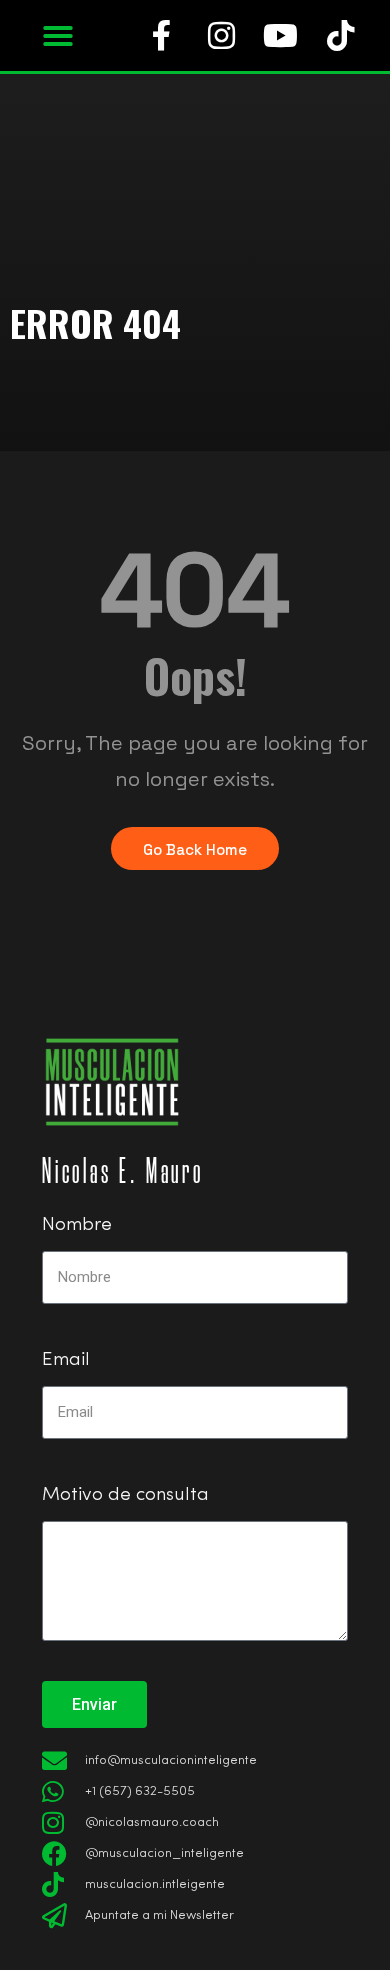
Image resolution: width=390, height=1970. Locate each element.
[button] (58, 36)
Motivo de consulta (125, 1495)
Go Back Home (195, 849)
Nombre (77, 1225)
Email (66, 1360)
